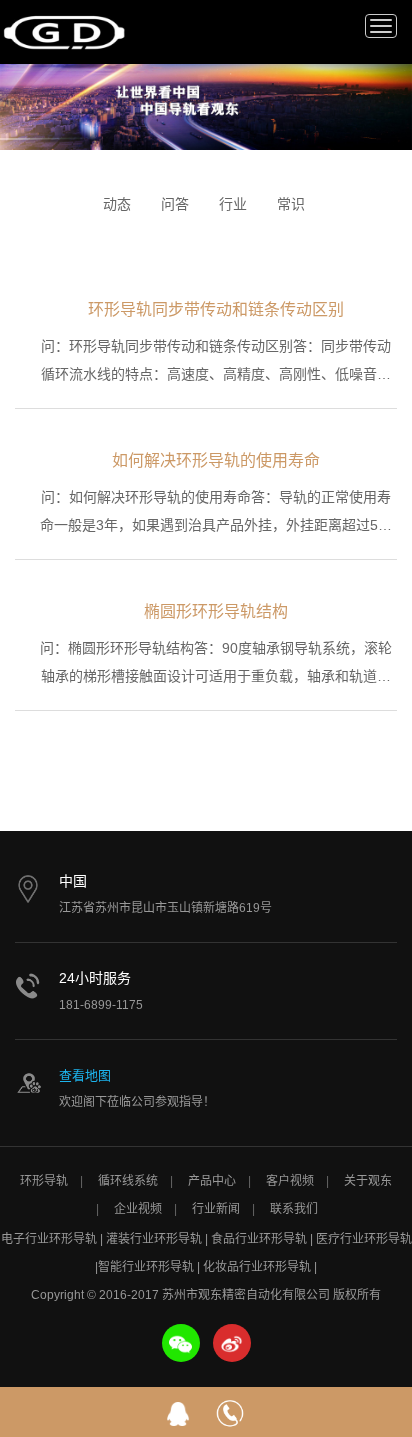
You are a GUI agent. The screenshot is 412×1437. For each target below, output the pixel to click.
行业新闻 (216, 1209)
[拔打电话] (230, 1412)
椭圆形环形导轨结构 (216, 611)
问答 (175, 204)
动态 (117, 204)
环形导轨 (44, 1181)
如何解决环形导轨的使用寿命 (216, 460)
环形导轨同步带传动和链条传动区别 (216, 309)
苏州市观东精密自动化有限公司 (65, 32)
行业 (233, 204)
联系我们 (294, 1209)
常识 (291, 204)
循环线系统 (128, 1181)
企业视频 (138, 1209)
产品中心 (212, 1181)
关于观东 (368, 1181)
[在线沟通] (178, 1412)
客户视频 (290, 1181)
